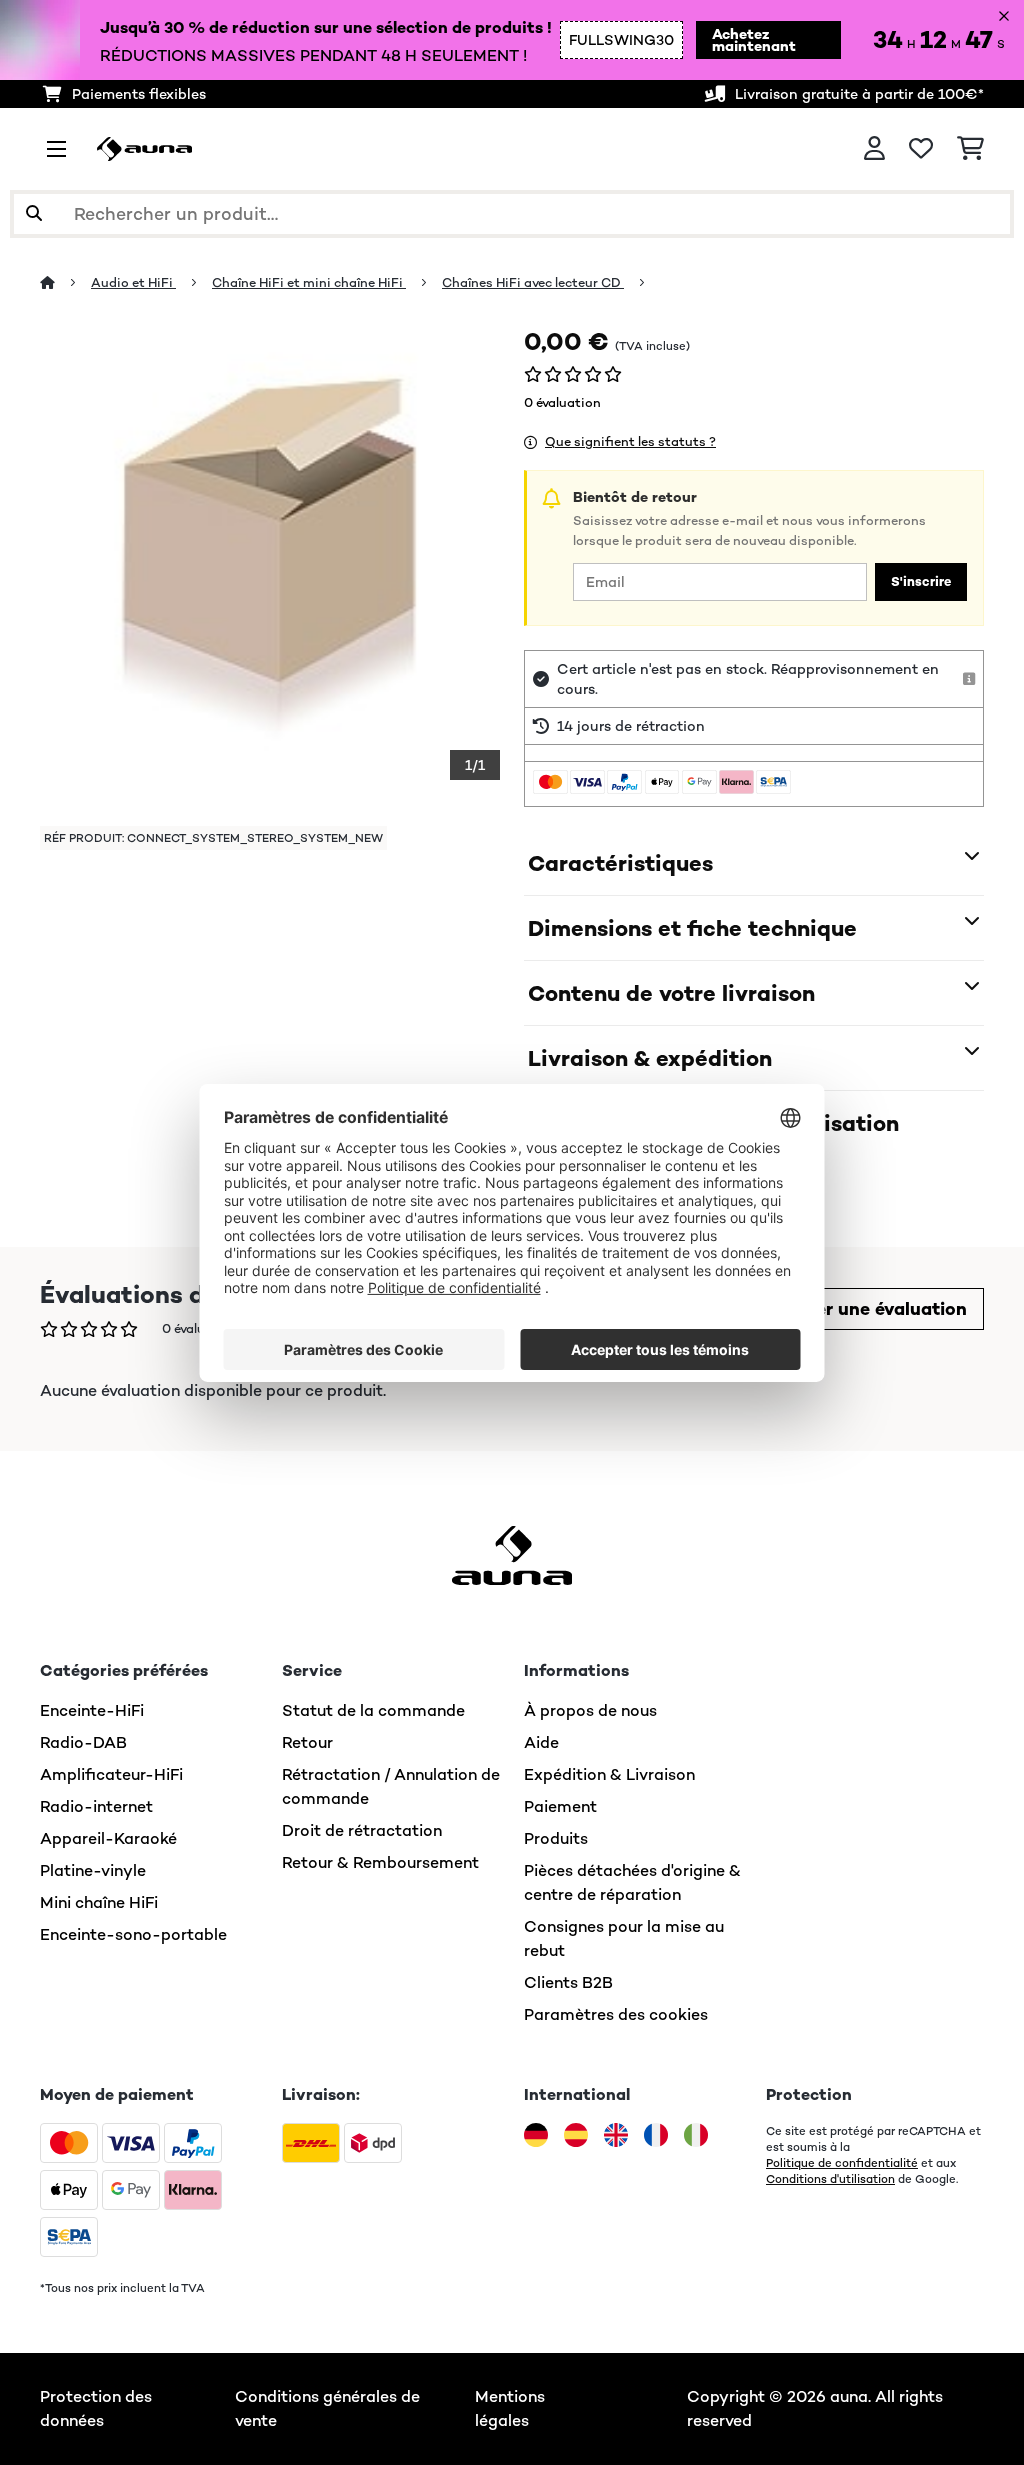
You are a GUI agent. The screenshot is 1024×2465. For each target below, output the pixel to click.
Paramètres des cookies (616, 2014)
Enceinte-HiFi (92, 1710)
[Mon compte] (874, 149)
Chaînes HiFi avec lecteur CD (533, 282)
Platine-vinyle (93, 1870)
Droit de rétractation (362, 1830)
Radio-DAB (83, 1742)
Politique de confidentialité (842, 2163)
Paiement (560, 1806)
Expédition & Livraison (609, 1774)
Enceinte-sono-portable (133, 1934)
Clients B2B (568, 1982)
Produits (556, 1838)
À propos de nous (590, 1710)
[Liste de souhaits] (921, 149)
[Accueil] (65, 282)
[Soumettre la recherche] (34, 214)
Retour (307, 1742)
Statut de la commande (373, 1710)
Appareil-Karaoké (108, 1838)
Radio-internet (96, 1806)
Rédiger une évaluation (865, 1309)
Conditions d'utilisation (830, 2179)
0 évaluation (562, 402)
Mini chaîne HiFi (99, 1902)
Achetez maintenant (754, 40)
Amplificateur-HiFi (111, 1774)
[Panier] (970, 149)
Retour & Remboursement (380, 1862)
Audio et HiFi (133, 282)
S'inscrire (921, 581)
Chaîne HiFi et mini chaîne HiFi (309, 282)
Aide (541, 1742)
